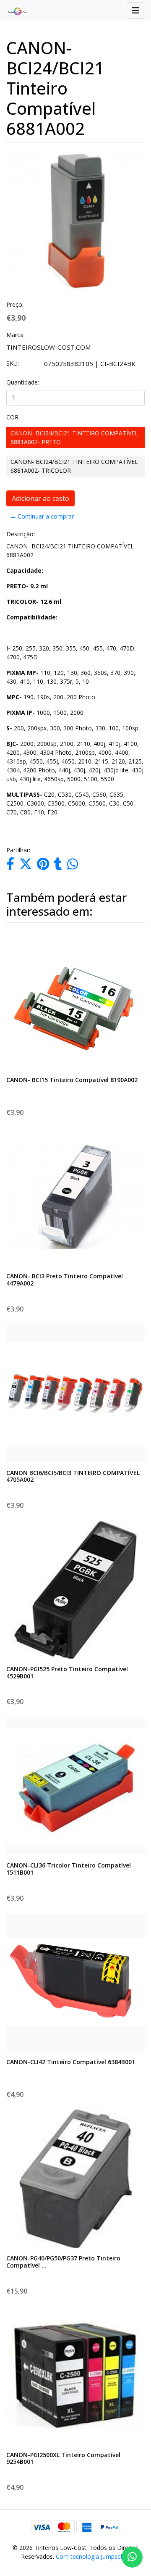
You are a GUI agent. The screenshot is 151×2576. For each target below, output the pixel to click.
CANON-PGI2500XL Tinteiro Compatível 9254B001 (63, 2458)
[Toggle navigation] (135, 11)
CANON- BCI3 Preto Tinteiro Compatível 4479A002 (65, 1280)
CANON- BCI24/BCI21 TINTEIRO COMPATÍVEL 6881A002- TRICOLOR (74, 466)
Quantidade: (23, 382)
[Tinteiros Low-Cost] (14, 11)
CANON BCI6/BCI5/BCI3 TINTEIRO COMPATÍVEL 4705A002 (73, 1476)
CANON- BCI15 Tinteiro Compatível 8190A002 (72, 1080)
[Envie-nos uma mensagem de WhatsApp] (132, 2557)
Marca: (16, 335)
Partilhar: (18, 850)
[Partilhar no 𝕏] (26, 866)
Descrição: (21, 534)
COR (12, 417)
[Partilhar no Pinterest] (43, 866)
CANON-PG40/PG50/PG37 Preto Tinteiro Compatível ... (63, 2262)
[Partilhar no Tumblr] (58, 866)
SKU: (13, 363)
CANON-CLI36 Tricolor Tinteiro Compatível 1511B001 (69, 1869)
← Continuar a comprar (42, 516)
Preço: (15, 304)
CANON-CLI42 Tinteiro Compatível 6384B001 (71, 2062)
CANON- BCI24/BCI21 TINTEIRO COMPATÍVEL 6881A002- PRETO (74, 437)
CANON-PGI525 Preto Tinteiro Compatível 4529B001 (67, 1673)
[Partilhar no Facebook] (10, 866)
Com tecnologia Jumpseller (92, 2556)
